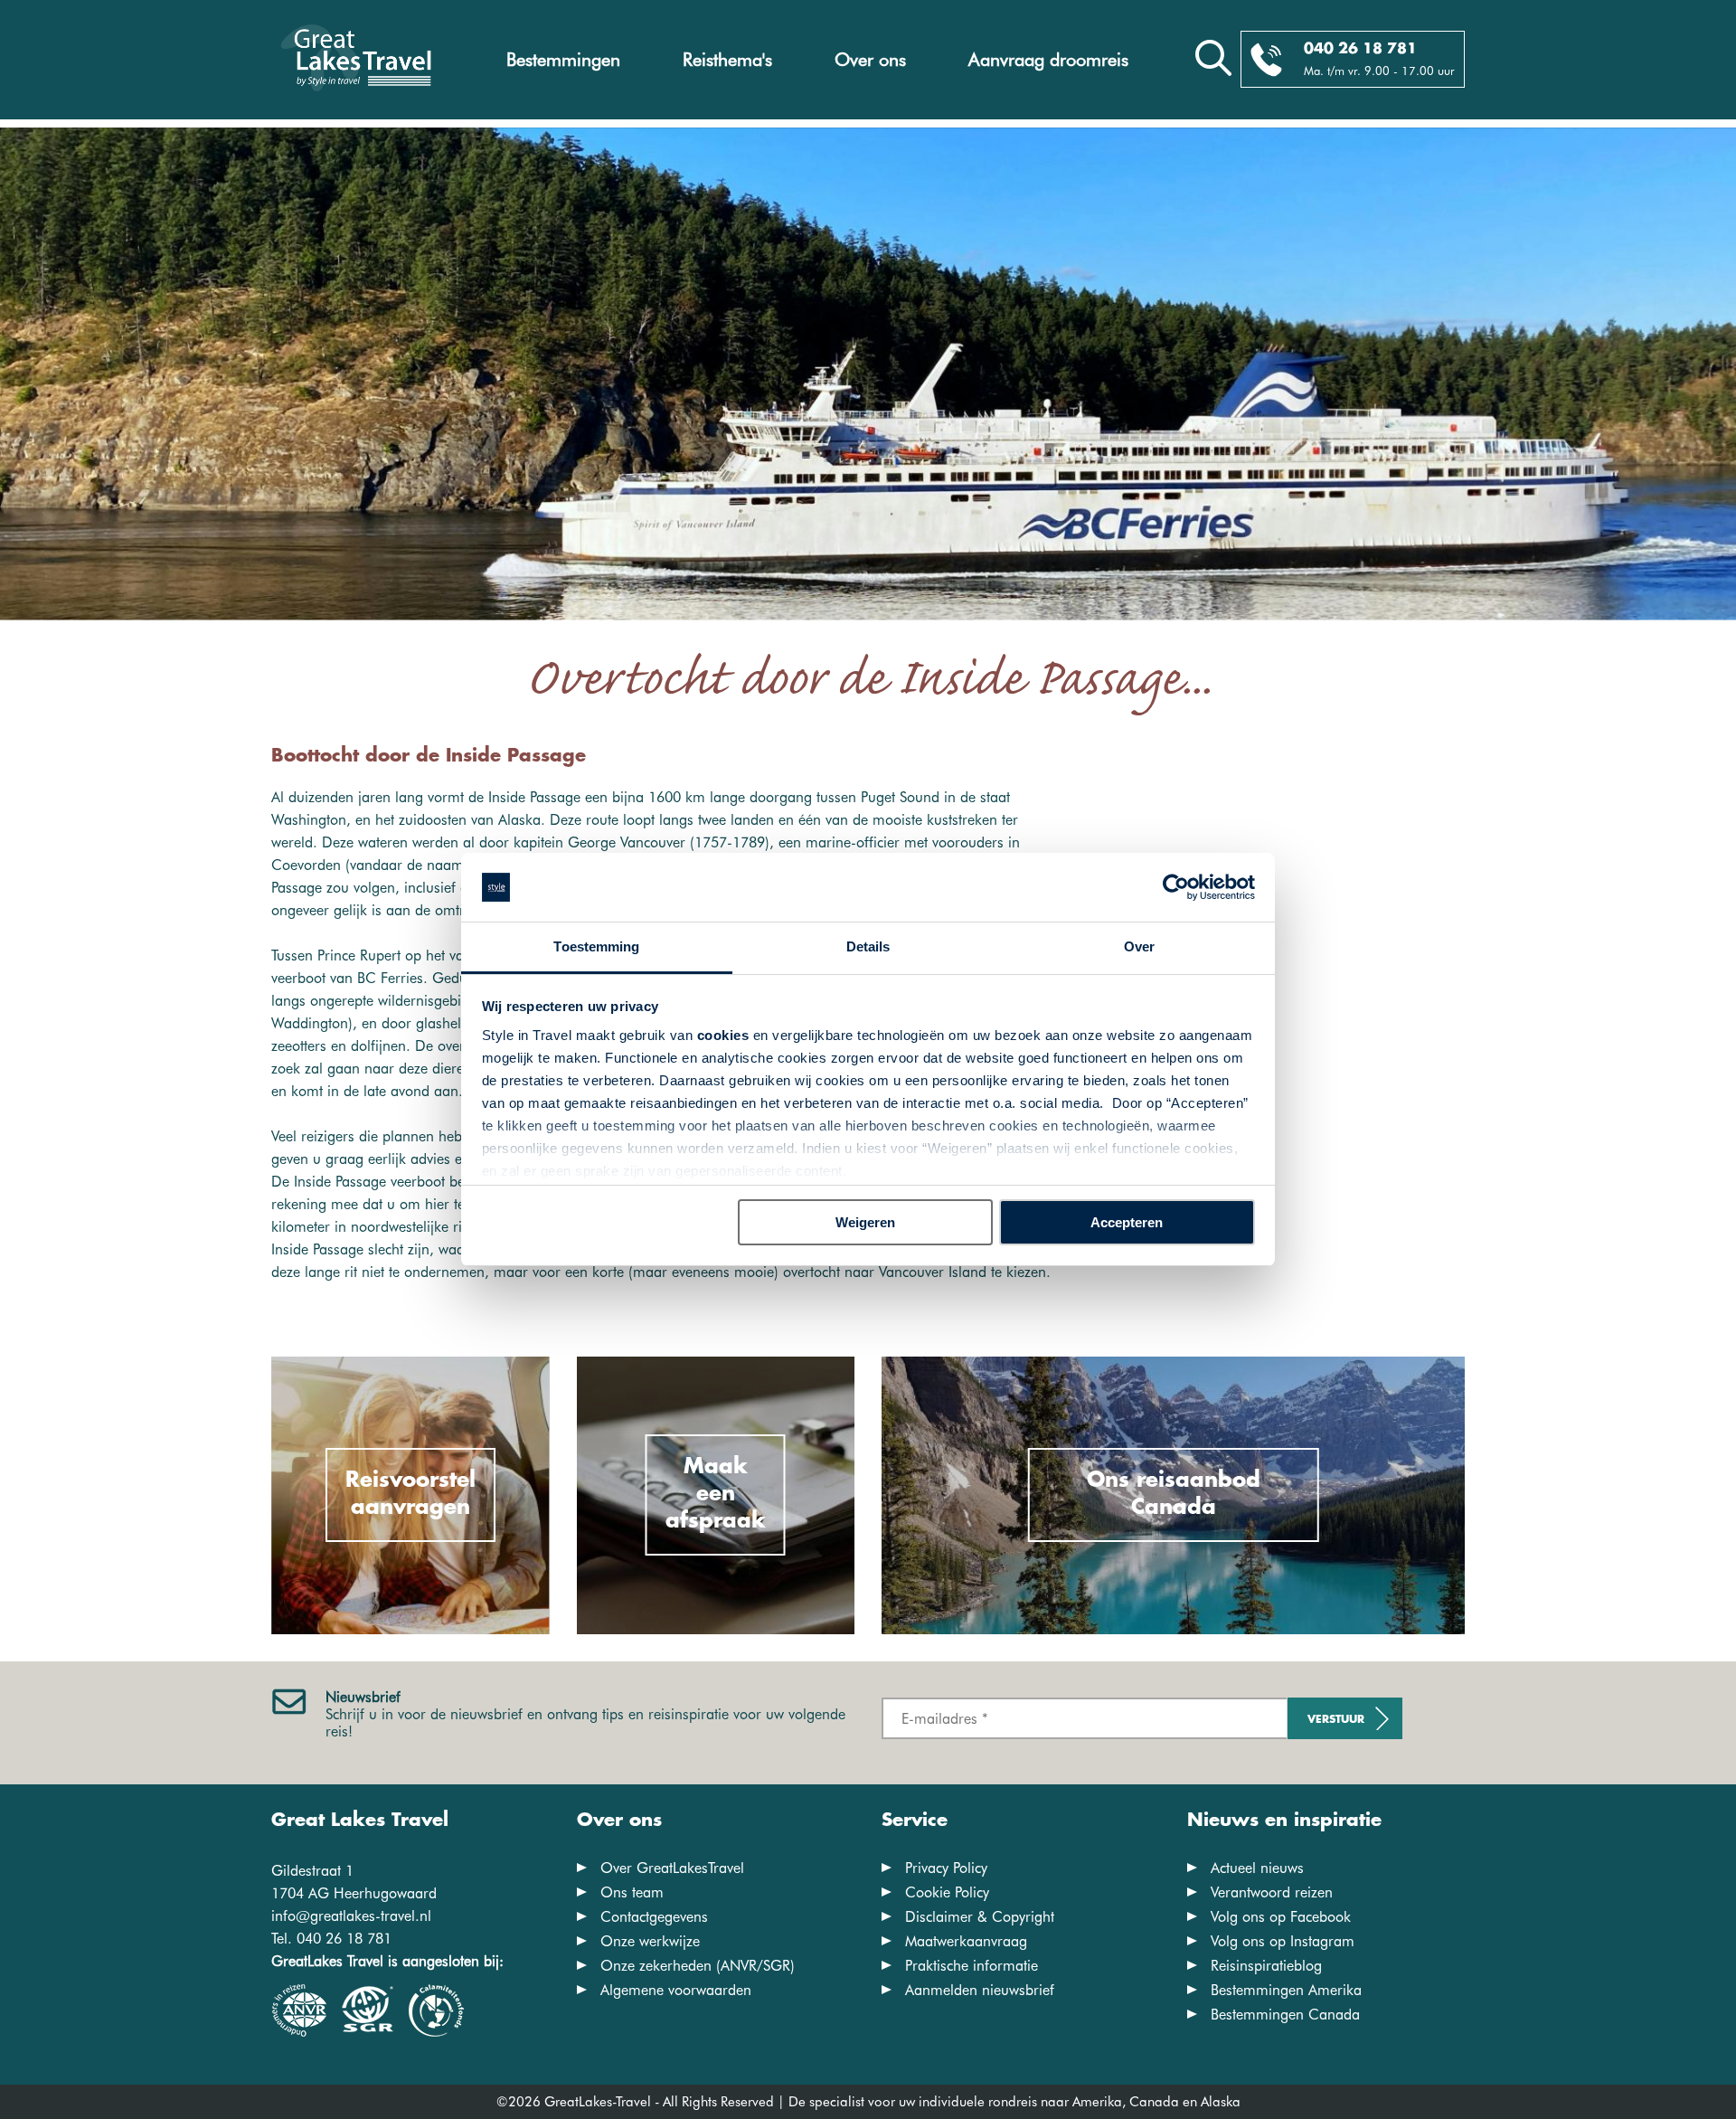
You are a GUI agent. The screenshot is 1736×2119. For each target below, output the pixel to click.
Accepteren (1127, 1222)
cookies (723, 1035)
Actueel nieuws (1257, 1868)
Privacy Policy (946, 1868)
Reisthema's (727, 60)
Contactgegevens (654, 1917)
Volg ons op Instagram (1283, 1941)
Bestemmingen (563, 60)
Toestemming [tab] (596, 946)
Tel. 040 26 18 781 (331, 1939)
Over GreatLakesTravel (672, 1868)
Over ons (870, 60)
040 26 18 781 (1360, 49)
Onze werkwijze (650, 1941)
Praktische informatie (972, 1966)
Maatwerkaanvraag (966, 1941)
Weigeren (865, 1222)
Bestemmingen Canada (1285, 2015)
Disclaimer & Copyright (980, 1917)
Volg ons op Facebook (1281, 1917)
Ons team (632, 1892)
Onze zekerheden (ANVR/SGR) (698, 1966)
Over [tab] (1139, 946)
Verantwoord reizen (1272, 1892)
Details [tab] (868, 946)
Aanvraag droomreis (1048, 60)
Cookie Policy (947, 1892)
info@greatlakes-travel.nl (351, 1916)
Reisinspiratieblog (1266, 1966)
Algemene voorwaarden (676, 1990)
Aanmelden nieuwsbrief (980, 1990)
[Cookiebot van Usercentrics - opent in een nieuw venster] (1176, 887)
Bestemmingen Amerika (1286, 1990)
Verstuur (1336, 1720)
